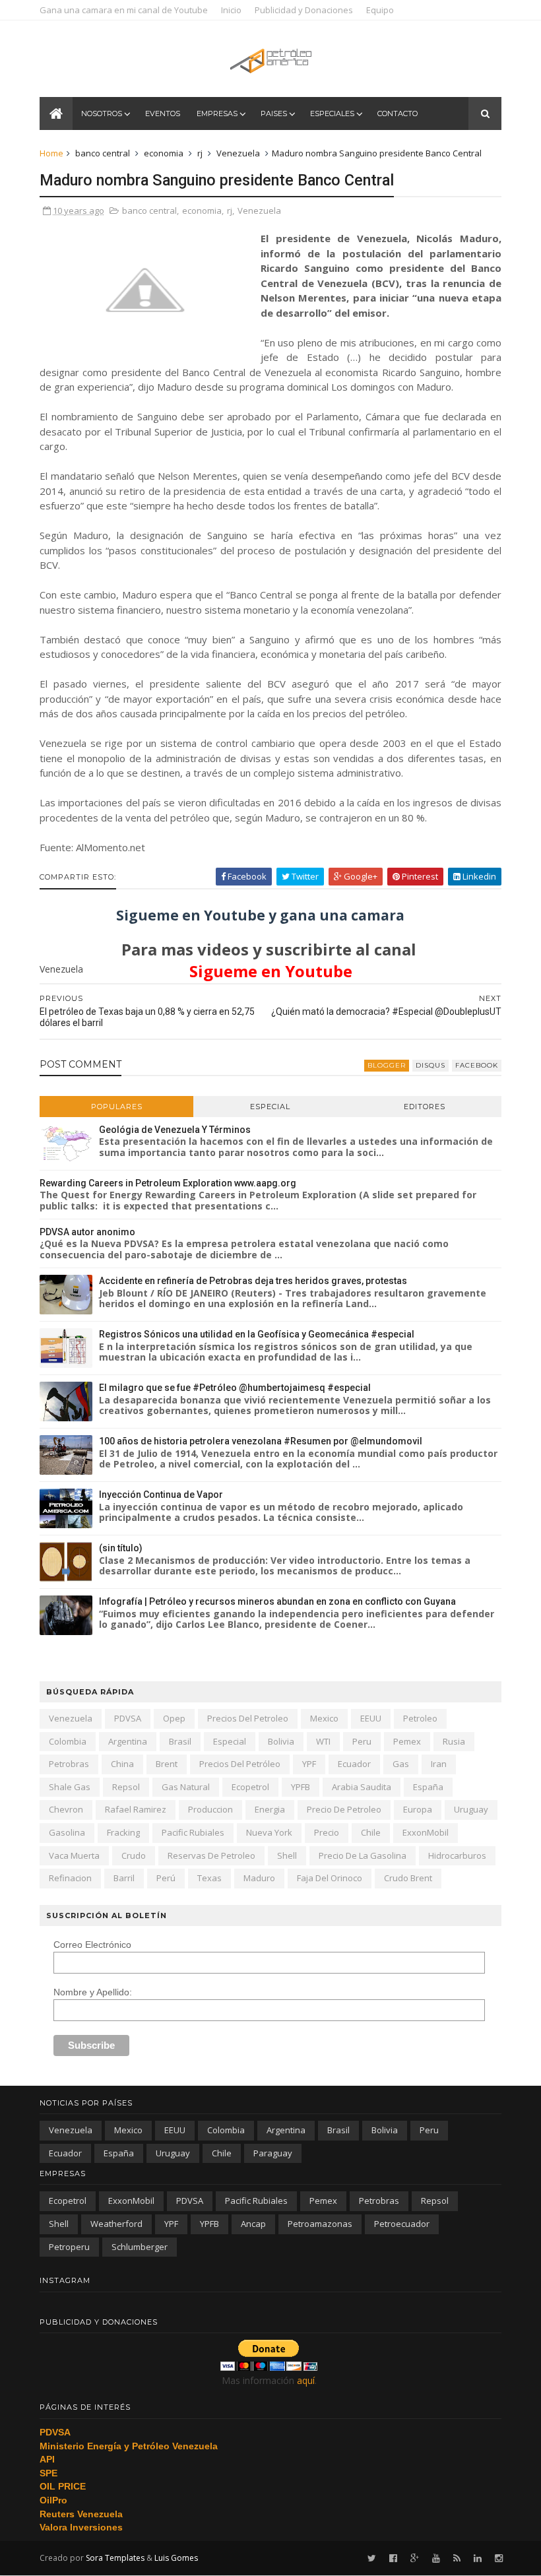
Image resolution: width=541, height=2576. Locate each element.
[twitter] (372, 2559)
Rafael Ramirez (136, 1809)
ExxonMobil (426, 1832)
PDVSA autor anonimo (87, 1232)
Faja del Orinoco (330, 1878)
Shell (287, 1855)
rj (200, 153)
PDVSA (128, 1718)
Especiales (332, 113)
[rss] (457, 2559)
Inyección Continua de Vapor (161, 1495)
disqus (430, 1065)
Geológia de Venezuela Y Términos (175, 1130)
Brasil (180, 1741)
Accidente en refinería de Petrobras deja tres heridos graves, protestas (253, 1281)
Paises (274, 113)
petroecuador (402, 2224)
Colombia (68, 1741)
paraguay (273, 2153)
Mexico (324, 1718)
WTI (323, 1741)
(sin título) (121, 1548)
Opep (174, 1718)
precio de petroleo (344, 1809)
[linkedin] (478, 2559)
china (122, 1764)
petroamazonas (320, 2224)
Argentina (128, 1741)
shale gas (70, 1787)
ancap (253, 2224)
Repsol (126, 1787)
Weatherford (116, 2224)
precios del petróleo (240, 1764)
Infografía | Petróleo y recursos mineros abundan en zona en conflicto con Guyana (277, 1601)
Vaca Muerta (74, 1855)
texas (209, 1878)
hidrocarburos (457, 1855)
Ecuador (354, 1764)
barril (124, 1878)
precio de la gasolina (363, 1855)
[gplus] (415, 2559)
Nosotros (102, 113)
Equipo (380, 10)
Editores (425, 1107)
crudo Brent (408, 1878)
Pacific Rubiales (193, 1832)
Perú (166, 1878)
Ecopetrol (250, 1787)
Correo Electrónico (92, 1945)
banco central (103, 153)
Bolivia (281, 1741)
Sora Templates (115, 2558)
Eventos (163, 113)
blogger (387, 1065)
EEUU (371, 1718)
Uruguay (471, 1809)
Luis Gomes (176, 2558)
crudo (134, 1855)
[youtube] (436, 2559)
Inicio (231, 10)
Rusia (454, 1741)
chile (371, 1832)
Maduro (259, 1878)
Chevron (66, 1809)
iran (439, 1764)
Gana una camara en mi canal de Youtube (124, 10)
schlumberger (140, 2247)
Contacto (398, 113)
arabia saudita (362, 1787)
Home (51, 153)
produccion (210, 1809)
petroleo (420, 1718)
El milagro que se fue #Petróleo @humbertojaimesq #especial (235, 1388)
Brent (167, 1764)
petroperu (69, 2247)
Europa (418, 1809)
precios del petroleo (248, 1718)
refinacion (70, 1878)
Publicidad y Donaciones (304, 10)
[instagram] (499, 2559)
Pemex (407, 1741)
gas (401, 1764)
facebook (477, 1065)
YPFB (301, 1787)
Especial (270, 1107)
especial (230, 1741)
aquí (306, 2380)
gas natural (186, 1787)
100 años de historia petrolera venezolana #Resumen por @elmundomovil (261, 1441)
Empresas (217, 113)
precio (327, 1832)
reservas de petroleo (211, 1855)
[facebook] (393, 2559)
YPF (309, 1764)
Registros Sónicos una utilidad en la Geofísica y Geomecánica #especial (257, 1334)
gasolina (67, 1832)
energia (270, 1809)
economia (164, 153)
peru (362, 1741)
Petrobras (69, 1764)
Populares (117, 1107)
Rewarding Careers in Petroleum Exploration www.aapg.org (168, 1183)
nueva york (269, 1832)
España (428, 1787)
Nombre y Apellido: (93, 1992)
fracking (123, 1832)
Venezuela (238, 153)
